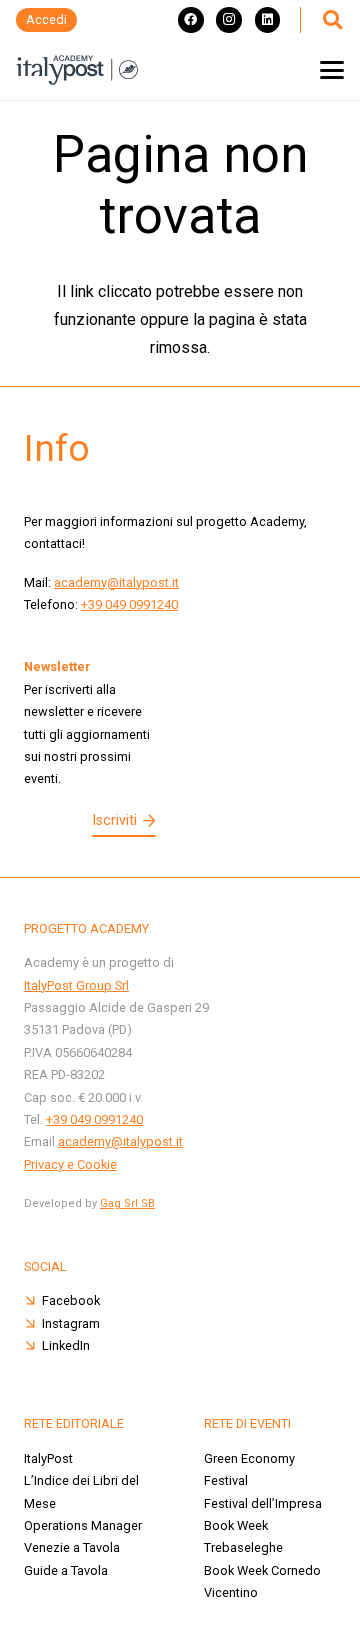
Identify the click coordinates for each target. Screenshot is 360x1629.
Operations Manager (83, 1525)
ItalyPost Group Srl (76, 985)
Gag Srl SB (127, 1203)
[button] (332, 20)
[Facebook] (191, 20)
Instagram (71, 1323)
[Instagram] (229, 20)
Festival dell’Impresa (263, 1503)
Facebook (71, 1300)
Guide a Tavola (66, 1570)
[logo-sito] (77, 70)
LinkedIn (66, 1345)
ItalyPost (48, 1458)
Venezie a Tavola (72, 1547)
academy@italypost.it (116, 582)
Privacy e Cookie (70, 1164)
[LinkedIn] (268, 20)
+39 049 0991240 (129, 604)
